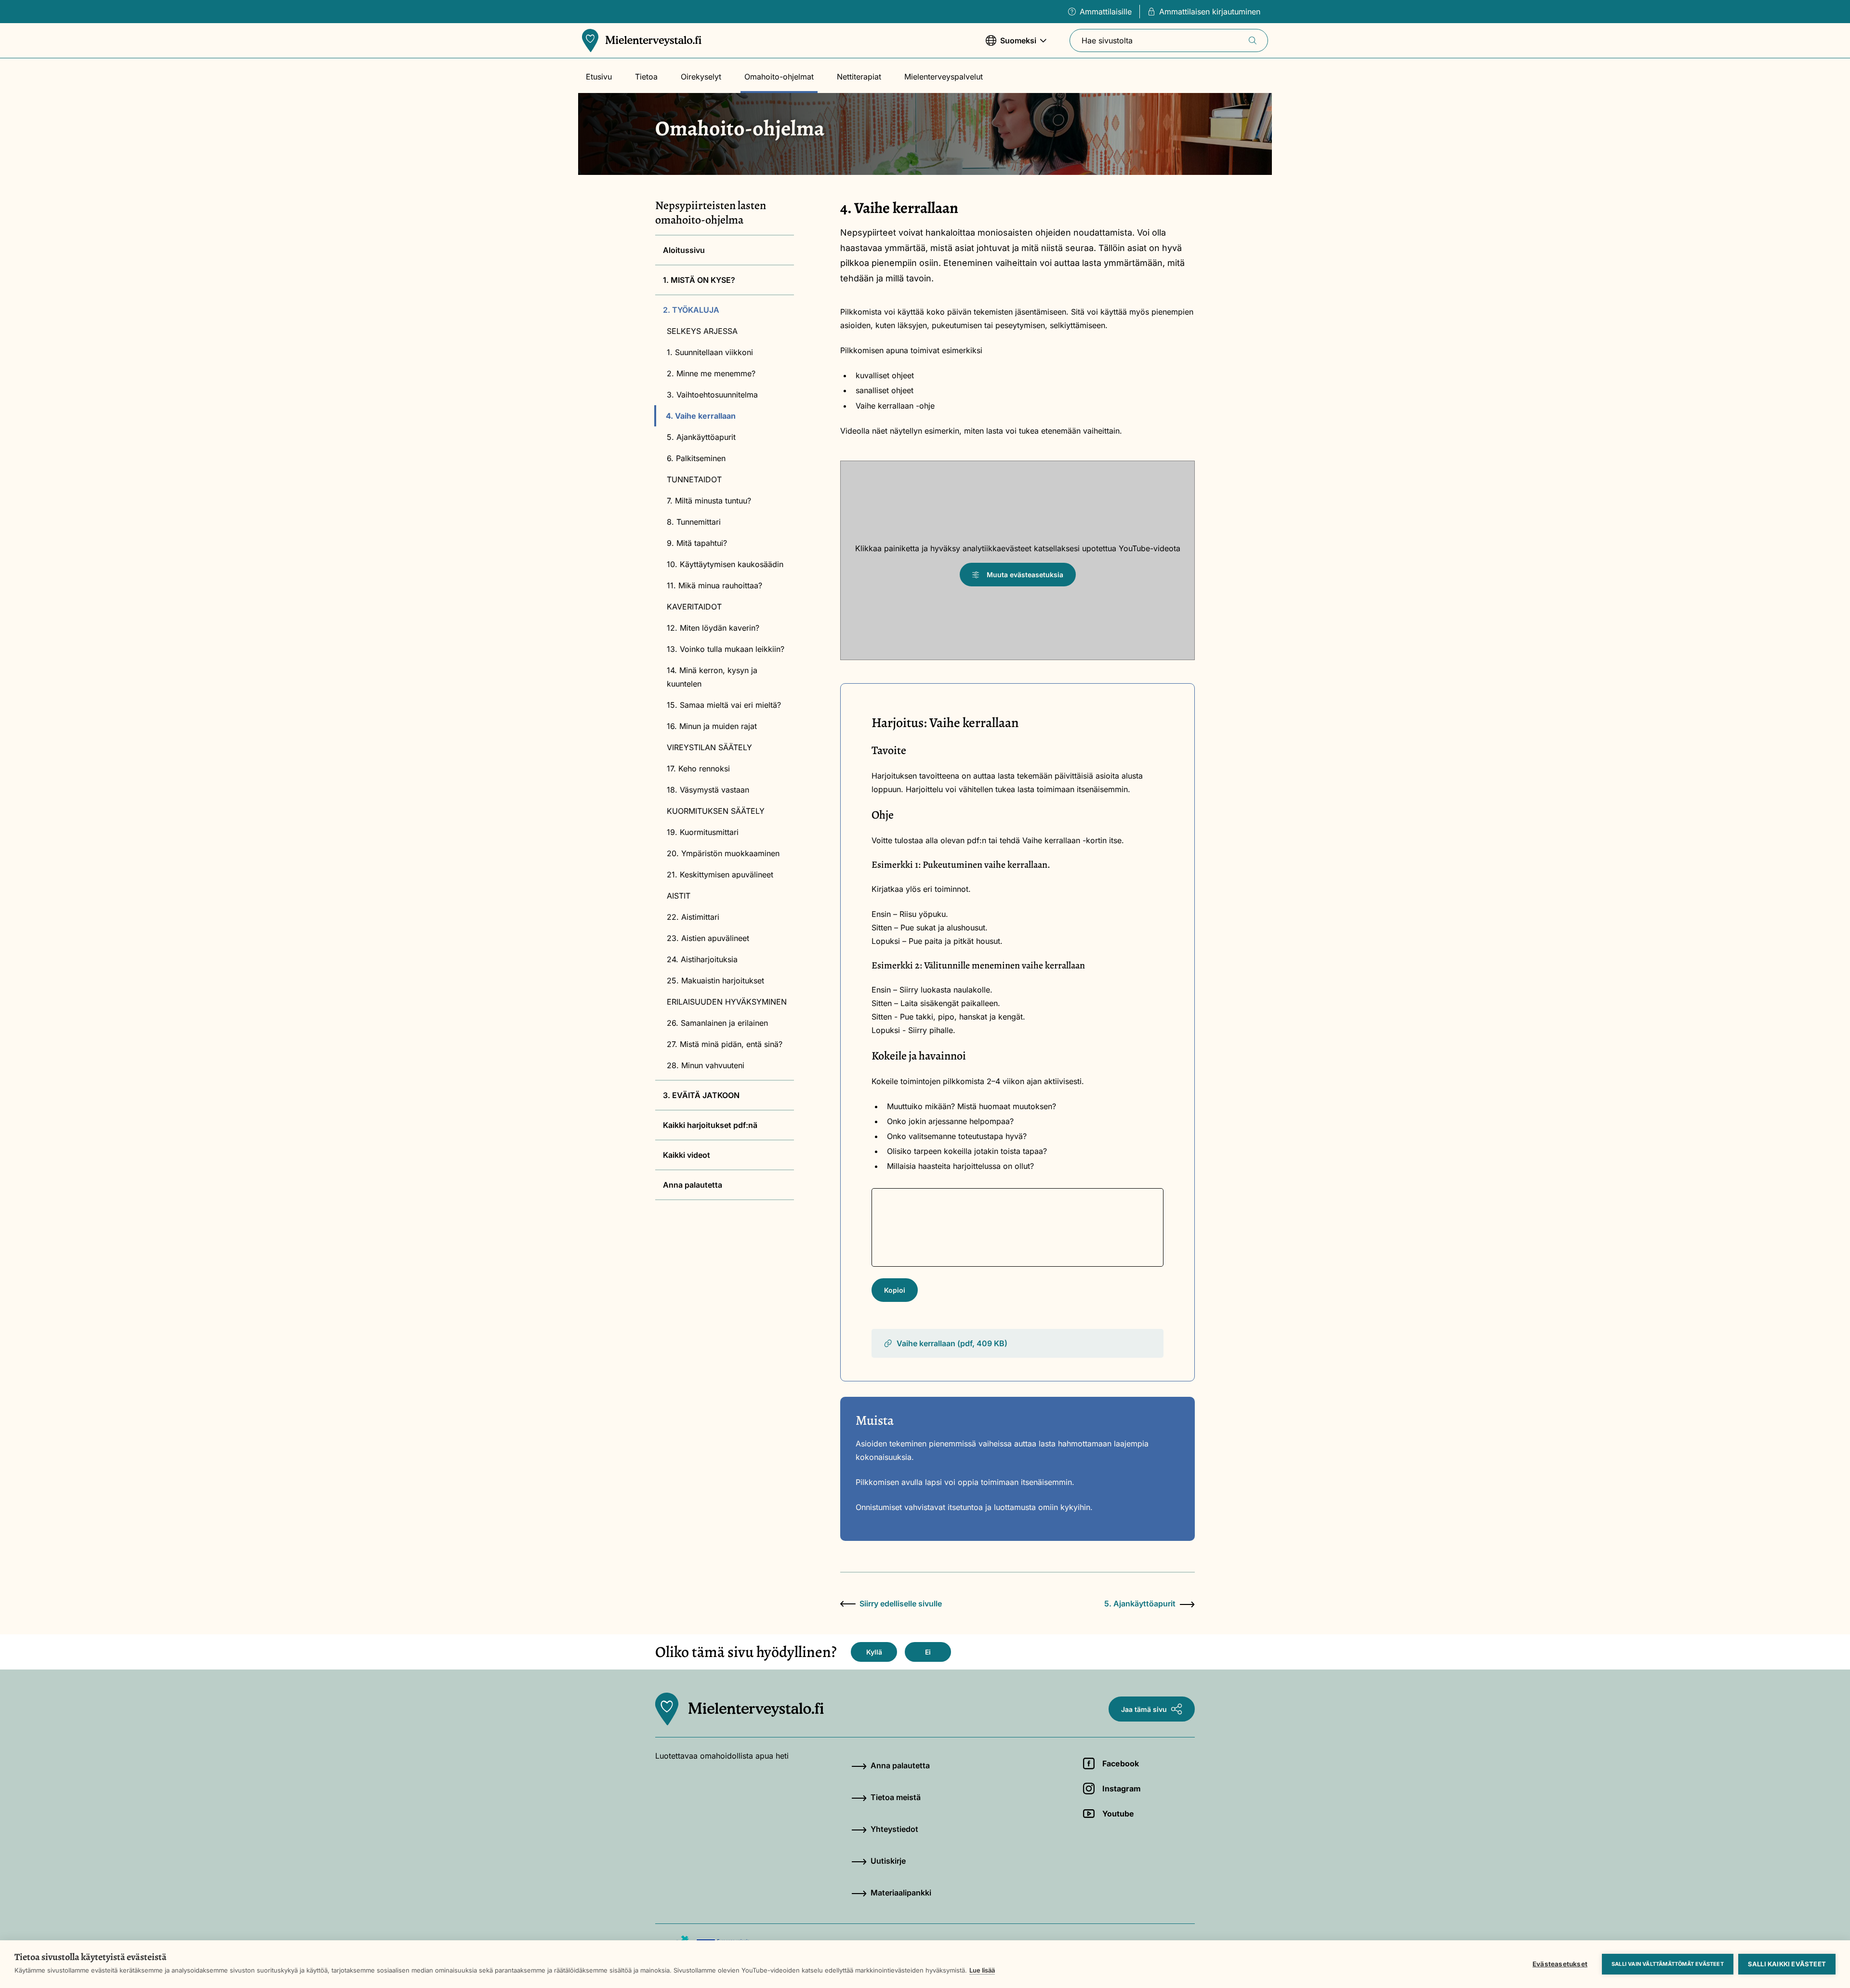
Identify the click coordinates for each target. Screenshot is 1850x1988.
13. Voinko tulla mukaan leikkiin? (726, 649)
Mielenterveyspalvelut (944, 77)
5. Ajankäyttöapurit (701, 437)
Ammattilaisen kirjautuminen (1210, 12)
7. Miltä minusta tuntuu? (709, 501)
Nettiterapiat (859, 77)
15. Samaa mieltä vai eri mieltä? (724, 705)
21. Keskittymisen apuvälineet (720, 875)
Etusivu (599, 77)
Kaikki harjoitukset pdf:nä (710, 1125)
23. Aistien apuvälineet (708, 938)
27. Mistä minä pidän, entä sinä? (725, 1044)
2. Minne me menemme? (711, 373)
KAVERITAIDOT (694, 607)
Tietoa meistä (896, 1797)
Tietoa (646, 77)
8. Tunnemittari (694, 522)
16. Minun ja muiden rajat (712, 726)
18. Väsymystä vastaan (708, 790)
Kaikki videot (687, 1155)
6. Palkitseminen (696, 458)
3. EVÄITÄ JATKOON (701, 1095)
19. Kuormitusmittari (703, 832)
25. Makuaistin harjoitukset (715, 981)
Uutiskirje (888, 1861)
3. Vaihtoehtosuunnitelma (712, 395)
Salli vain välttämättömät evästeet (1668, 1964)
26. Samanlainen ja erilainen (717, 1023)
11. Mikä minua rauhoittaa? (714, 585)
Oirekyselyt (701, 77)
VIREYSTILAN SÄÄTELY (709, 747)
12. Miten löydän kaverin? (713, 628)
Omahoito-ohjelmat (779, 77)
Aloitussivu (684, 250)
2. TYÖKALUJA (691, 310)
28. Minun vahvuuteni (706, 1065)
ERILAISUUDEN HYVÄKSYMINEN (727, 1002)
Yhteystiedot (894, 1829)
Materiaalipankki (901, 1893)
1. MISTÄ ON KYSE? (699, 280)
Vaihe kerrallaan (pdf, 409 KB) (952, 1343)
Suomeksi (1011, 45)
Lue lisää (982, 1970)
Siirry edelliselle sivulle (901, 1604)
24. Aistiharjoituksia (702, 959)
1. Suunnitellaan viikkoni (710, 352)
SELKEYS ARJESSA (702, 331)
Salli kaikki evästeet (1787, 1964)
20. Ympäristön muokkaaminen (723, 853)
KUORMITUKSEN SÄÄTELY (716, 811)
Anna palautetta (693, 1185)
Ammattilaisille (1106, 12)
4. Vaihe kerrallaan (701, 416)
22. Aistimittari (693, 917)
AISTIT (679, 896)
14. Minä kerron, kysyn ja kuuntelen (712, 677)
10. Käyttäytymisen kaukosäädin (725, 564)
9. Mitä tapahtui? (697, 543)
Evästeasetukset (1560, 1964)
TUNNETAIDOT (694, 479)
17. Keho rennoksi (698, 769)
